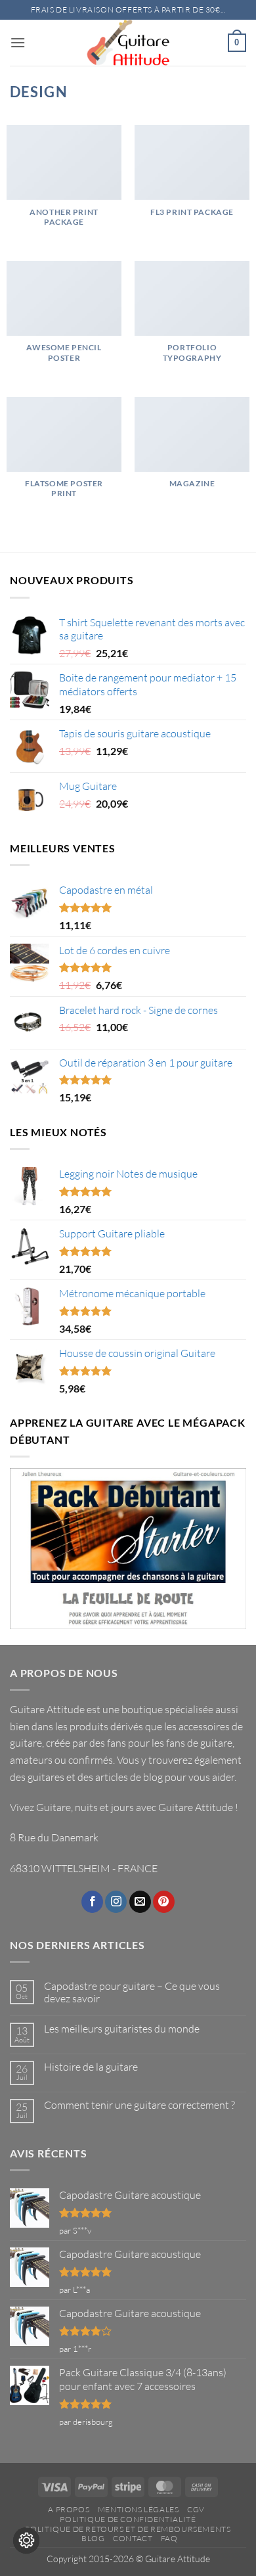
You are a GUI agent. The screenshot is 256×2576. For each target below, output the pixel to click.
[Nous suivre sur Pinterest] (164, 1902)
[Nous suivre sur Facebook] (92, 1902)
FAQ (169, 2538)
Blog (93, 2538)
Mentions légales (139, 2509)
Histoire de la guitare (91, 2067)
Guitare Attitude (196, 1807)
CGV (196, 2509)
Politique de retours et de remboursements (128, 2529)
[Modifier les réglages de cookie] (26, 2541)
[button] (18, 42)
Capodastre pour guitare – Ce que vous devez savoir (132, 1992)
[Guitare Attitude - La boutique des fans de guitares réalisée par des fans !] (128, 43)
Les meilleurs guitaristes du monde (122, 2029)
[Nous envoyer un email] (140, 1902)
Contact (133, 2538)
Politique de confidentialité (128, 2519)
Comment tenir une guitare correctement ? (139, 2105)
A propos (69, 2509)
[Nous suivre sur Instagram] (116, 1902)
